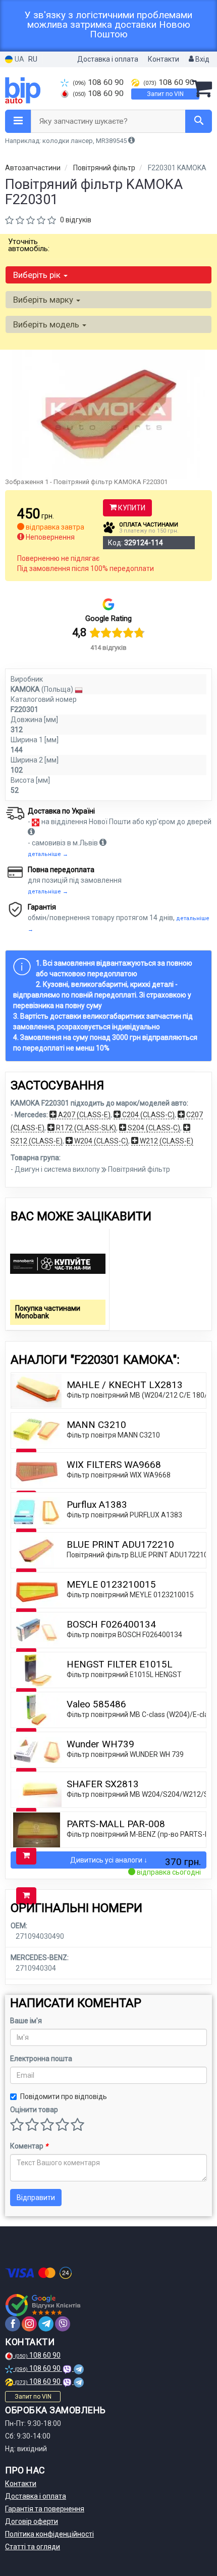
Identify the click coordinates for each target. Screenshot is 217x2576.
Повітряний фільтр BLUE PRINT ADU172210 (137, 1555)
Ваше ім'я (26, 2021)
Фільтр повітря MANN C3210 (113, 1435)
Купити (131, 508)
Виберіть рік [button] (38, 275)
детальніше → (48, 854)
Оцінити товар (34, 2110)
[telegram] (46, 2324)
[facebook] (13, 2324)
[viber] (63, 2324)
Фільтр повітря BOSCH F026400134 (124, 1635)
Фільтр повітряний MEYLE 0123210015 (130, 1595)
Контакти (164, 59)
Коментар (29, 2146)
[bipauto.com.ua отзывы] (44, 2305)
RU (33, 59)
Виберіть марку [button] (44, 300)
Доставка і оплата (108, 59)
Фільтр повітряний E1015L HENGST (124, 1675)
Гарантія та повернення (45, 2509)
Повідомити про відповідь (64, 2096)
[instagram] (29, 2324)
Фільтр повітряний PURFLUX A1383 (124, 1515)
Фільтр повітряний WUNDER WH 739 (125, 1754)
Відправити (36, 2198)
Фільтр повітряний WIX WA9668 (119, 1475)
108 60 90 (98, 82)
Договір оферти (32, 2521)
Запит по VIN (165, 94)
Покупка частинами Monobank (48, 1312)
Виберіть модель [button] (47, 324)
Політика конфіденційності (49, 2534)
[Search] (199, 121)
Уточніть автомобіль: (29, 245)
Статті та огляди (33, 2547)
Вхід (202, 59)
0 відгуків (76, 220)
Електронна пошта (41, 2059)
